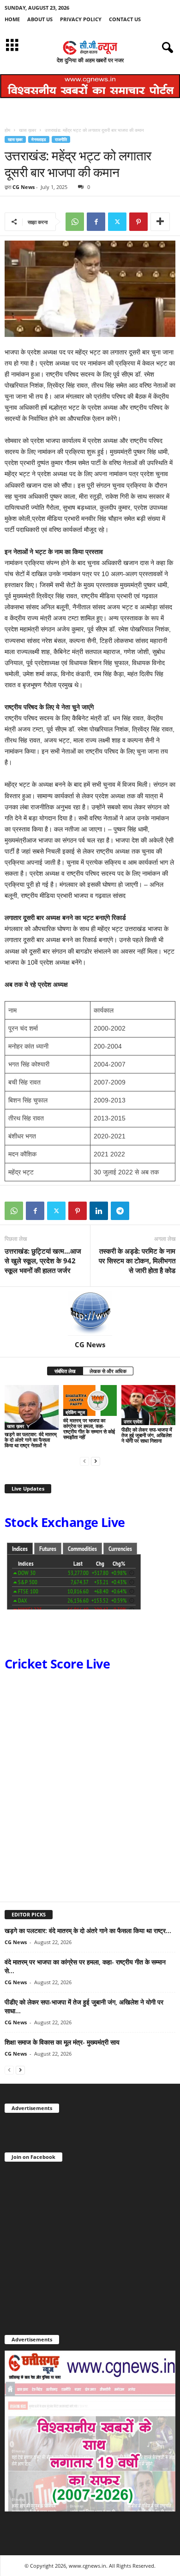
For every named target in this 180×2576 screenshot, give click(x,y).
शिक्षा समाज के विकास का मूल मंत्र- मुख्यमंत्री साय (62, 2042)
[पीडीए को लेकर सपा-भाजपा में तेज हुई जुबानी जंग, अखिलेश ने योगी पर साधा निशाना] (148, 1405)
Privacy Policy (81, 19)
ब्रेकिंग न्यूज (75, 1412)
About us (40, 19)
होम (7, 130)
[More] (160, 222)
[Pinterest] (138, 222)
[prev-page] (84, 1461)
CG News (24, 187)
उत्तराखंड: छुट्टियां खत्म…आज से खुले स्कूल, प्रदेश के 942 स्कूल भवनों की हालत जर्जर (43, 1261)
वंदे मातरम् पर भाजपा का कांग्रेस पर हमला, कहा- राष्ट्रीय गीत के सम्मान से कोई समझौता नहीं (89, 1429)
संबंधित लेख (65, 1371)
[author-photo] (90, 1314)
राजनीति (61, 139)
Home (12, 19)
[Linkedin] (99, 1211)
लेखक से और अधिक (108, 1371)
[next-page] (96, 1461)
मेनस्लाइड (39, 139)
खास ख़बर (27, 130)
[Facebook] (96, 222)
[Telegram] (120, 1211)
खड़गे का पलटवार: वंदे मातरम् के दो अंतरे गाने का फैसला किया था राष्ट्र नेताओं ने (31, 1440)
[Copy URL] (141, 1211)
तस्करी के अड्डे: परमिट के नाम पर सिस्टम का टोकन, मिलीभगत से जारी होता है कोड (137, 1261)
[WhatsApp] (75, 222)
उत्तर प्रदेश (133, 1421)
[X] (117, 222)
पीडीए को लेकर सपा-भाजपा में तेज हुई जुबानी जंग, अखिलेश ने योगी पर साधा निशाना (147, 1435)
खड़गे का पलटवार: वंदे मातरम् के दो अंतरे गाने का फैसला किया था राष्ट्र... (88, 1931)
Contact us (125, 19)
